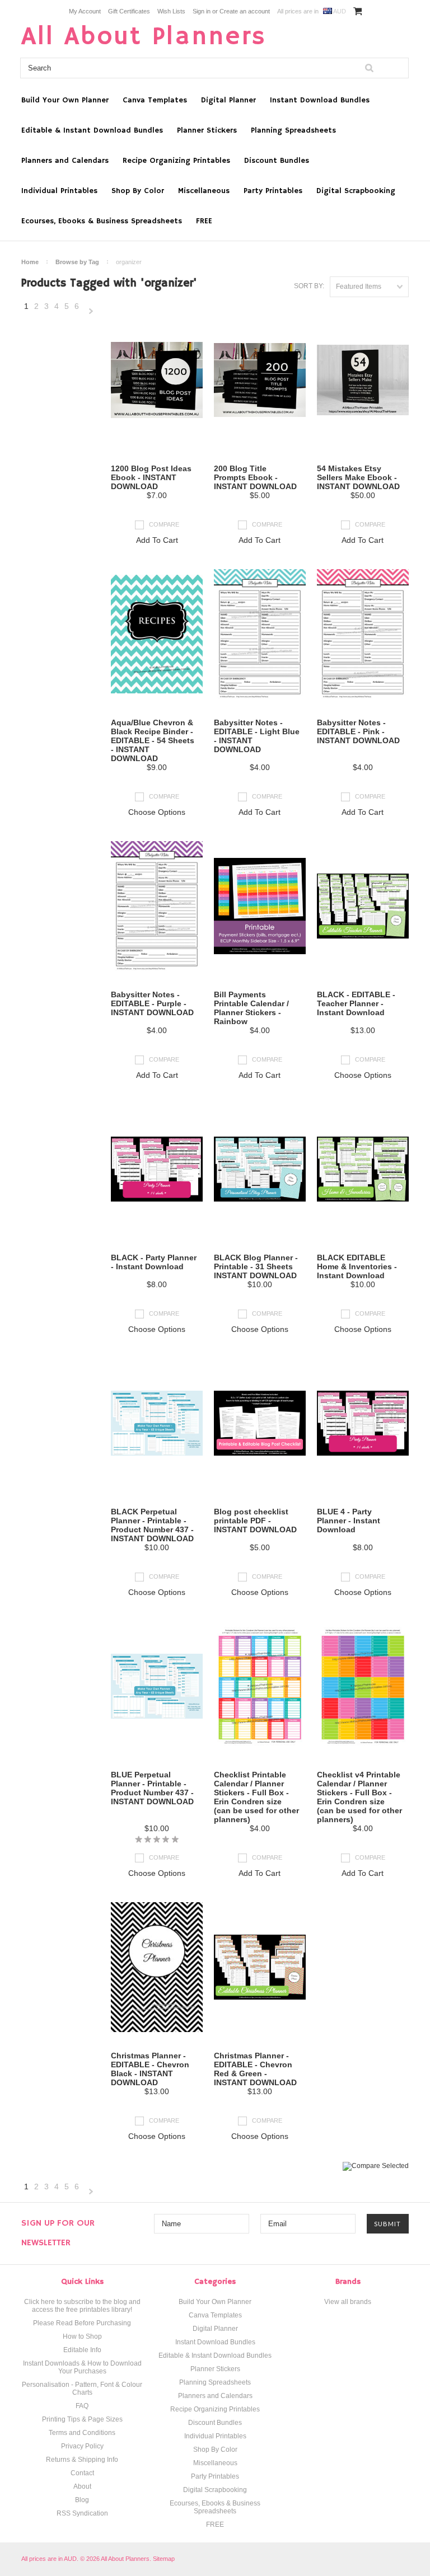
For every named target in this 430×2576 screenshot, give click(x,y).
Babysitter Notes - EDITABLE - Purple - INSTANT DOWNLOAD (152, 1003)
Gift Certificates (129, 11)
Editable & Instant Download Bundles (92, 130)
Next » (91, 312)
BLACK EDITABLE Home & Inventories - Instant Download (357, 1266)
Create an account (245, 11)
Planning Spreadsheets (293, 130)
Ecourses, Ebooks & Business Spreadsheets (102, 221)
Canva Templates (155, 100)
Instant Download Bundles (320, 100)
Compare (164, 524)
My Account (85, 11)
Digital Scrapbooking (356, 191)
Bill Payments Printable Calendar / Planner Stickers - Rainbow (251, 1008)
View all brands (348, 2302)
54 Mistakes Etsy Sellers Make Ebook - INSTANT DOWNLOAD (358, 477)
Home (30, 262)
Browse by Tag (77, 262)
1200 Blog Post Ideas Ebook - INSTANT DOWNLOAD (151, 477)
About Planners (144, 37)
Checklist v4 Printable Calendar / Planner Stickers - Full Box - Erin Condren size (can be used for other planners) (359, 1797)
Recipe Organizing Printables (176, 161)
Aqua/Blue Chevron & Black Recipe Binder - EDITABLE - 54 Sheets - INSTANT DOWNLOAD (153, 740)
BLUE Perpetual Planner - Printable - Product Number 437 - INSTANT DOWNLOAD (152, 1788)
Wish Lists (171, 11)
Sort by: (309, 286)
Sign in (202, 11)
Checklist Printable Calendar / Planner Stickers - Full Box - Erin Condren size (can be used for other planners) (256, 1797)
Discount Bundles (277, 161)
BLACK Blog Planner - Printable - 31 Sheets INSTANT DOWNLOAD (256, 1266)
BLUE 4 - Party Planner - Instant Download (349, 1521)
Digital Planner (228, 100)
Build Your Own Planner (65, 100)
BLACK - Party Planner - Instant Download (154, 1262)
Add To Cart (157, 540)
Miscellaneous (204, 191)
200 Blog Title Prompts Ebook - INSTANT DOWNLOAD (255, 477)
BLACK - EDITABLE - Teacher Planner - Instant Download (356, 1003)
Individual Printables (59, 191)
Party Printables (273, 191)
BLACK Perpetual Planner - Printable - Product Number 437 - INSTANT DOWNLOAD (152, 1525)
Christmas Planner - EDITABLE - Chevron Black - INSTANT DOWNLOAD (150, 2069)
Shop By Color (138, 191)
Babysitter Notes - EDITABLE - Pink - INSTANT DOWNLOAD (358, 731)
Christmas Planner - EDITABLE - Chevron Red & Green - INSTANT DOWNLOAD (255, 2069)
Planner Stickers (207, 130)
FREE (204, 221)
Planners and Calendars (65, 161)
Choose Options (157, 812)
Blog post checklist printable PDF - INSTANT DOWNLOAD (255, 1521)
